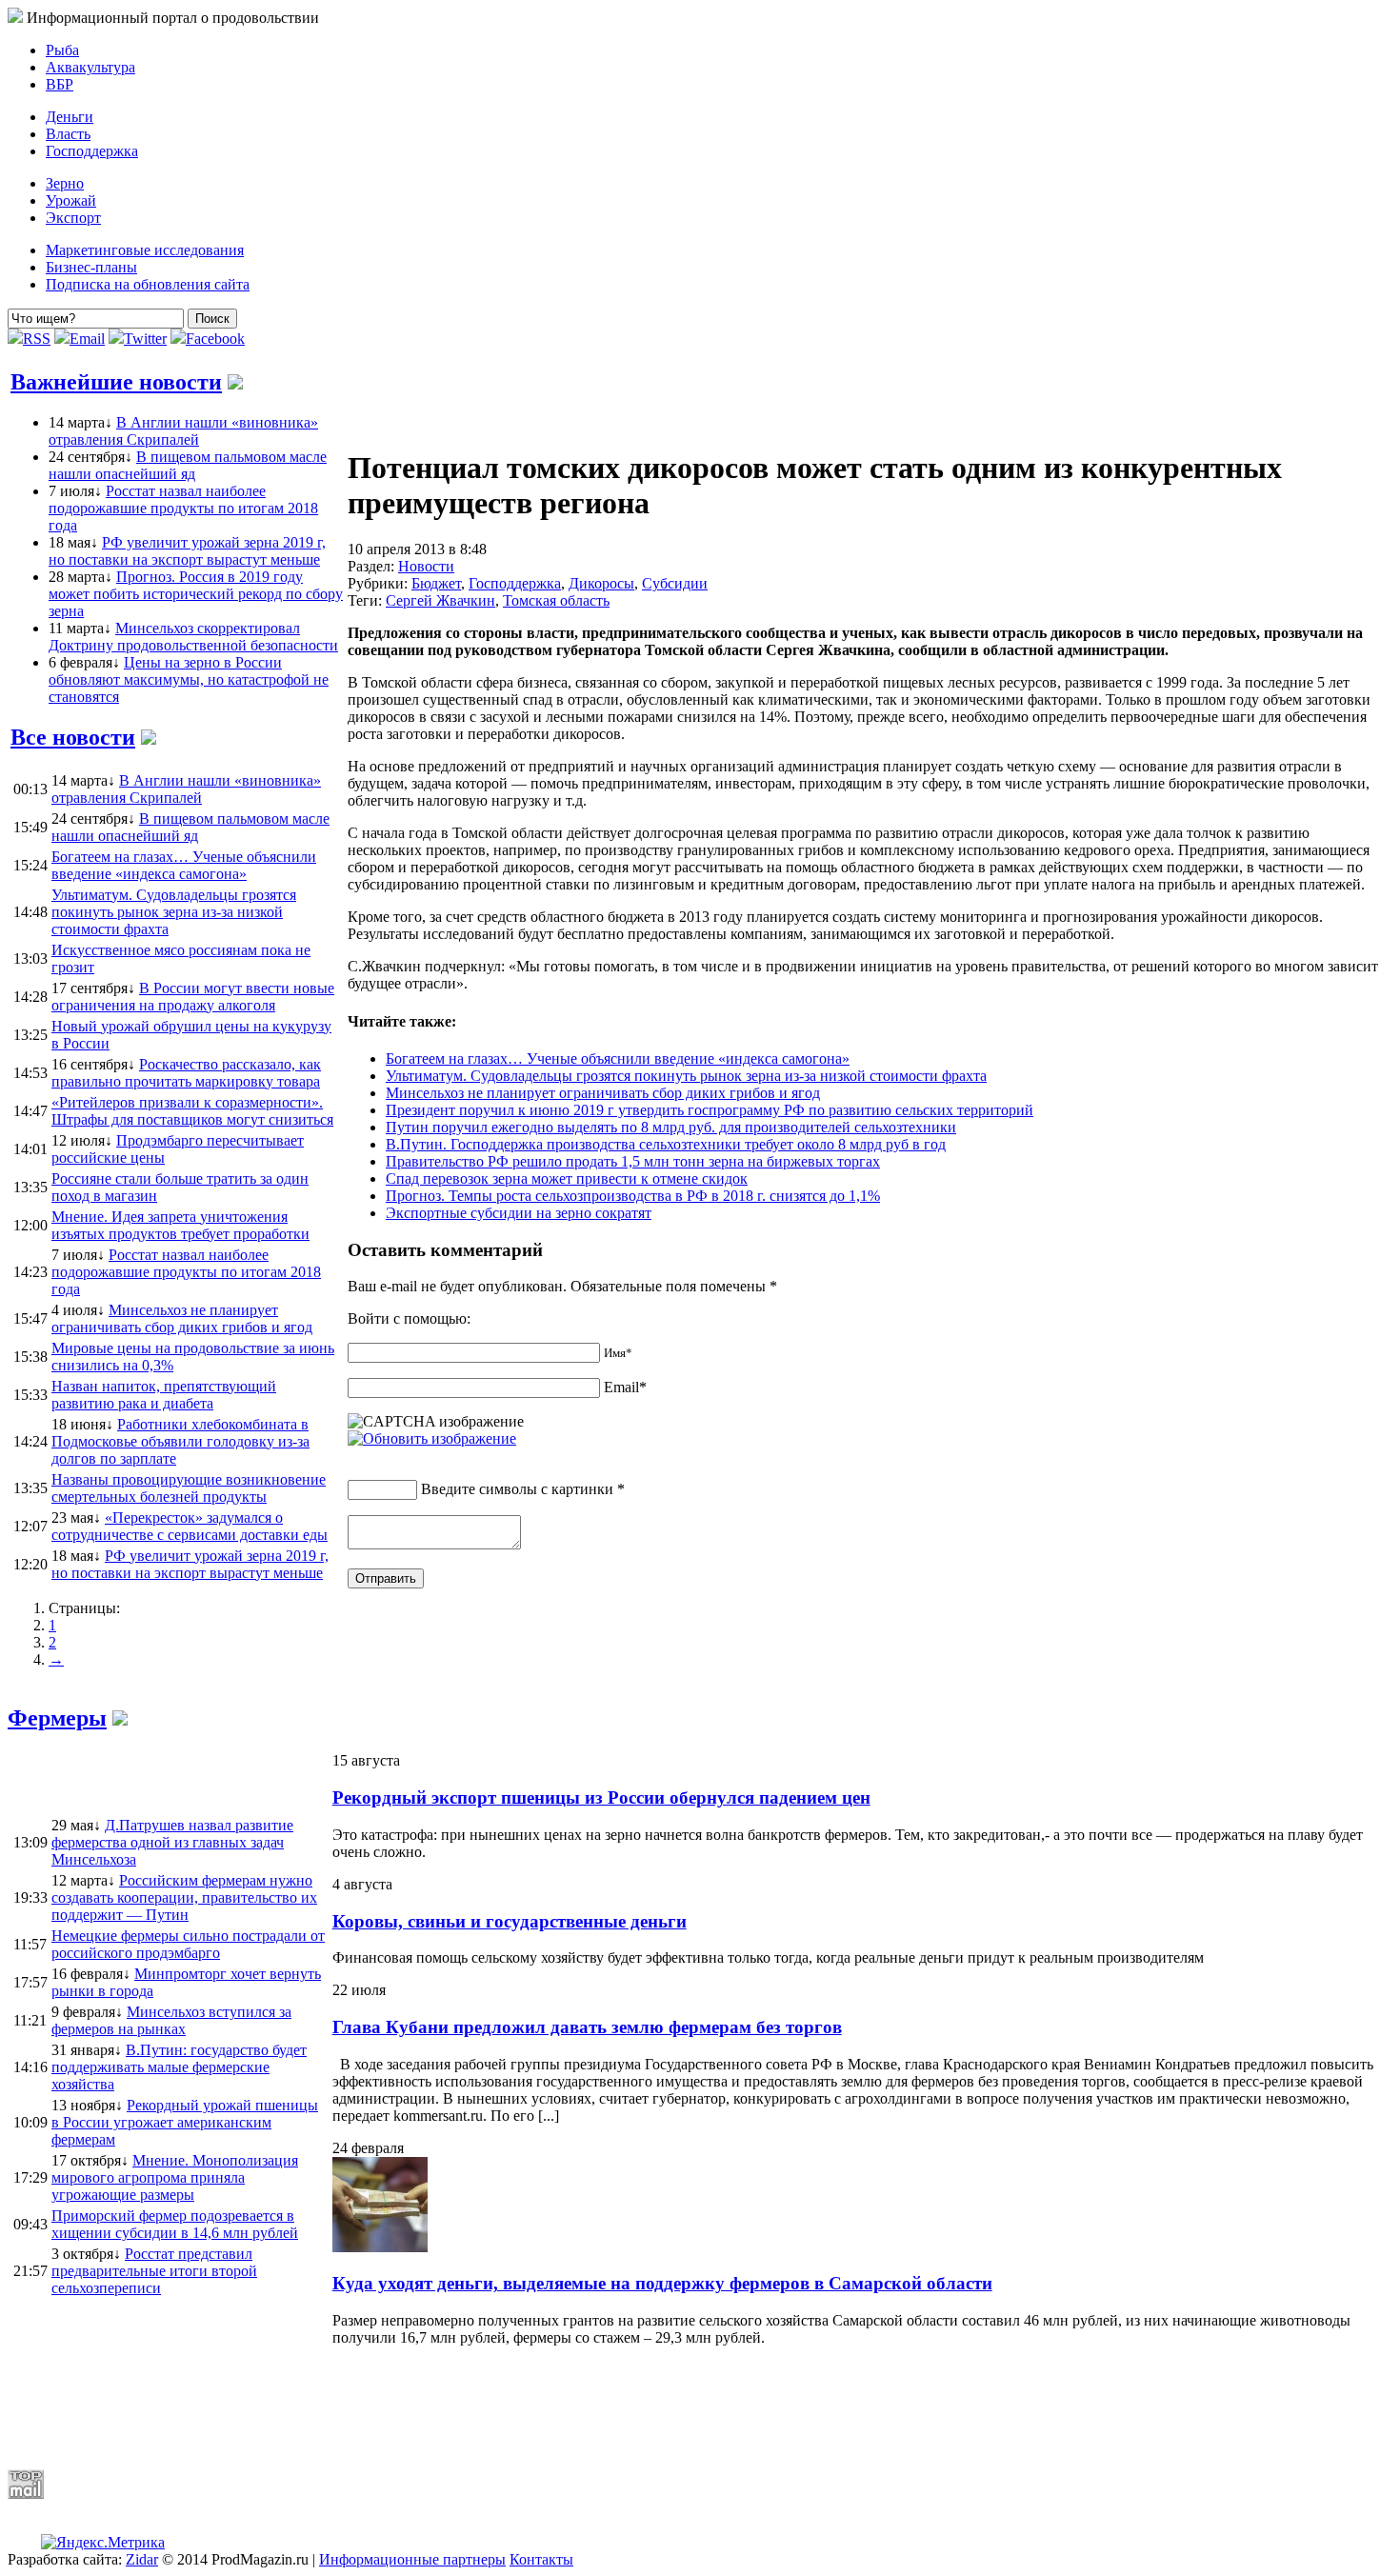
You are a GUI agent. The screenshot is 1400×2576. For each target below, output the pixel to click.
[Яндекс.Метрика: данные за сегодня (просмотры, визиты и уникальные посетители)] (103, 2543)
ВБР (60, 84)
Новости (426, 566)
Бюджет (436, 583)
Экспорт (73, 218)
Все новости (73, 737)
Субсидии (675, 583)
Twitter (145, 339)
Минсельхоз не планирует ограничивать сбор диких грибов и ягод (603, 1093)
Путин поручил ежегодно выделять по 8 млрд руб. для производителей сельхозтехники (671, 1127)
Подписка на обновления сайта (148, 284)
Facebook (215, 339)
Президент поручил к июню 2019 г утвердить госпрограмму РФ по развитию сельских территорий (710, 1110)
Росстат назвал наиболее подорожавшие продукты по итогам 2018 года (183, 508)
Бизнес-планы (91, 267)
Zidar (142, 2559)
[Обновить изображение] (432, 1438)
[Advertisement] (470, 2407)
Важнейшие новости (116, 382)
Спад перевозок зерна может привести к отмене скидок (567, 1178)
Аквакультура (90, 67)
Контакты (541, 2559)
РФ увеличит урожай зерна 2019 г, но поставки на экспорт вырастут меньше (187, 551)
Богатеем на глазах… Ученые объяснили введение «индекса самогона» (618, 1058)
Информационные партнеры (412, 2559)
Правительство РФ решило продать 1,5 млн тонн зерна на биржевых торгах (633, 1161)
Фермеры (57, 1718)
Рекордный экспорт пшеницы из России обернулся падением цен (601, 1797)
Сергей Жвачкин (440, 600)
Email (87, 339)
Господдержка (92, 151)
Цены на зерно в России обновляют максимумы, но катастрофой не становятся (189, 679)
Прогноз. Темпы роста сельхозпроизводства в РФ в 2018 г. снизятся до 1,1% (633, 1196)
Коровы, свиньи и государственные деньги (510, 1921)
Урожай (71, 200)
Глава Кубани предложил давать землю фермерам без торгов (587, 2027)
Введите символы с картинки (517, 1489)
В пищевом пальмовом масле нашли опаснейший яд (188, 465)
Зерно (65, 183)
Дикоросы (601, 583)
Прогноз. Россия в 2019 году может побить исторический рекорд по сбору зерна (196, 594)
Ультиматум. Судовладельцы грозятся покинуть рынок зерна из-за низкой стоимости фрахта (686, 1076)
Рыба (62, 50)
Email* (625, 1387)
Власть (68, 134)
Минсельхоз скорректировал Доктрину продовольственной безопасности (193, 637)
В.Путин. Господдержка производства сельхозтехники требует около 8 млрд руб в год (666, 1144)
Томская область (556, 600)
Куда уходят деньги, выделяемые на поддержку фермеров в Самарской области (662, 2283)
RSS (37, 339)
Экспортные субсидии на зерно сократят (519, 1213)
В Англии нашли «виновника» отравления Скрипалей (183, 431)
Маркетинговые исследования (145, 250)
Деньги (70, 117)
